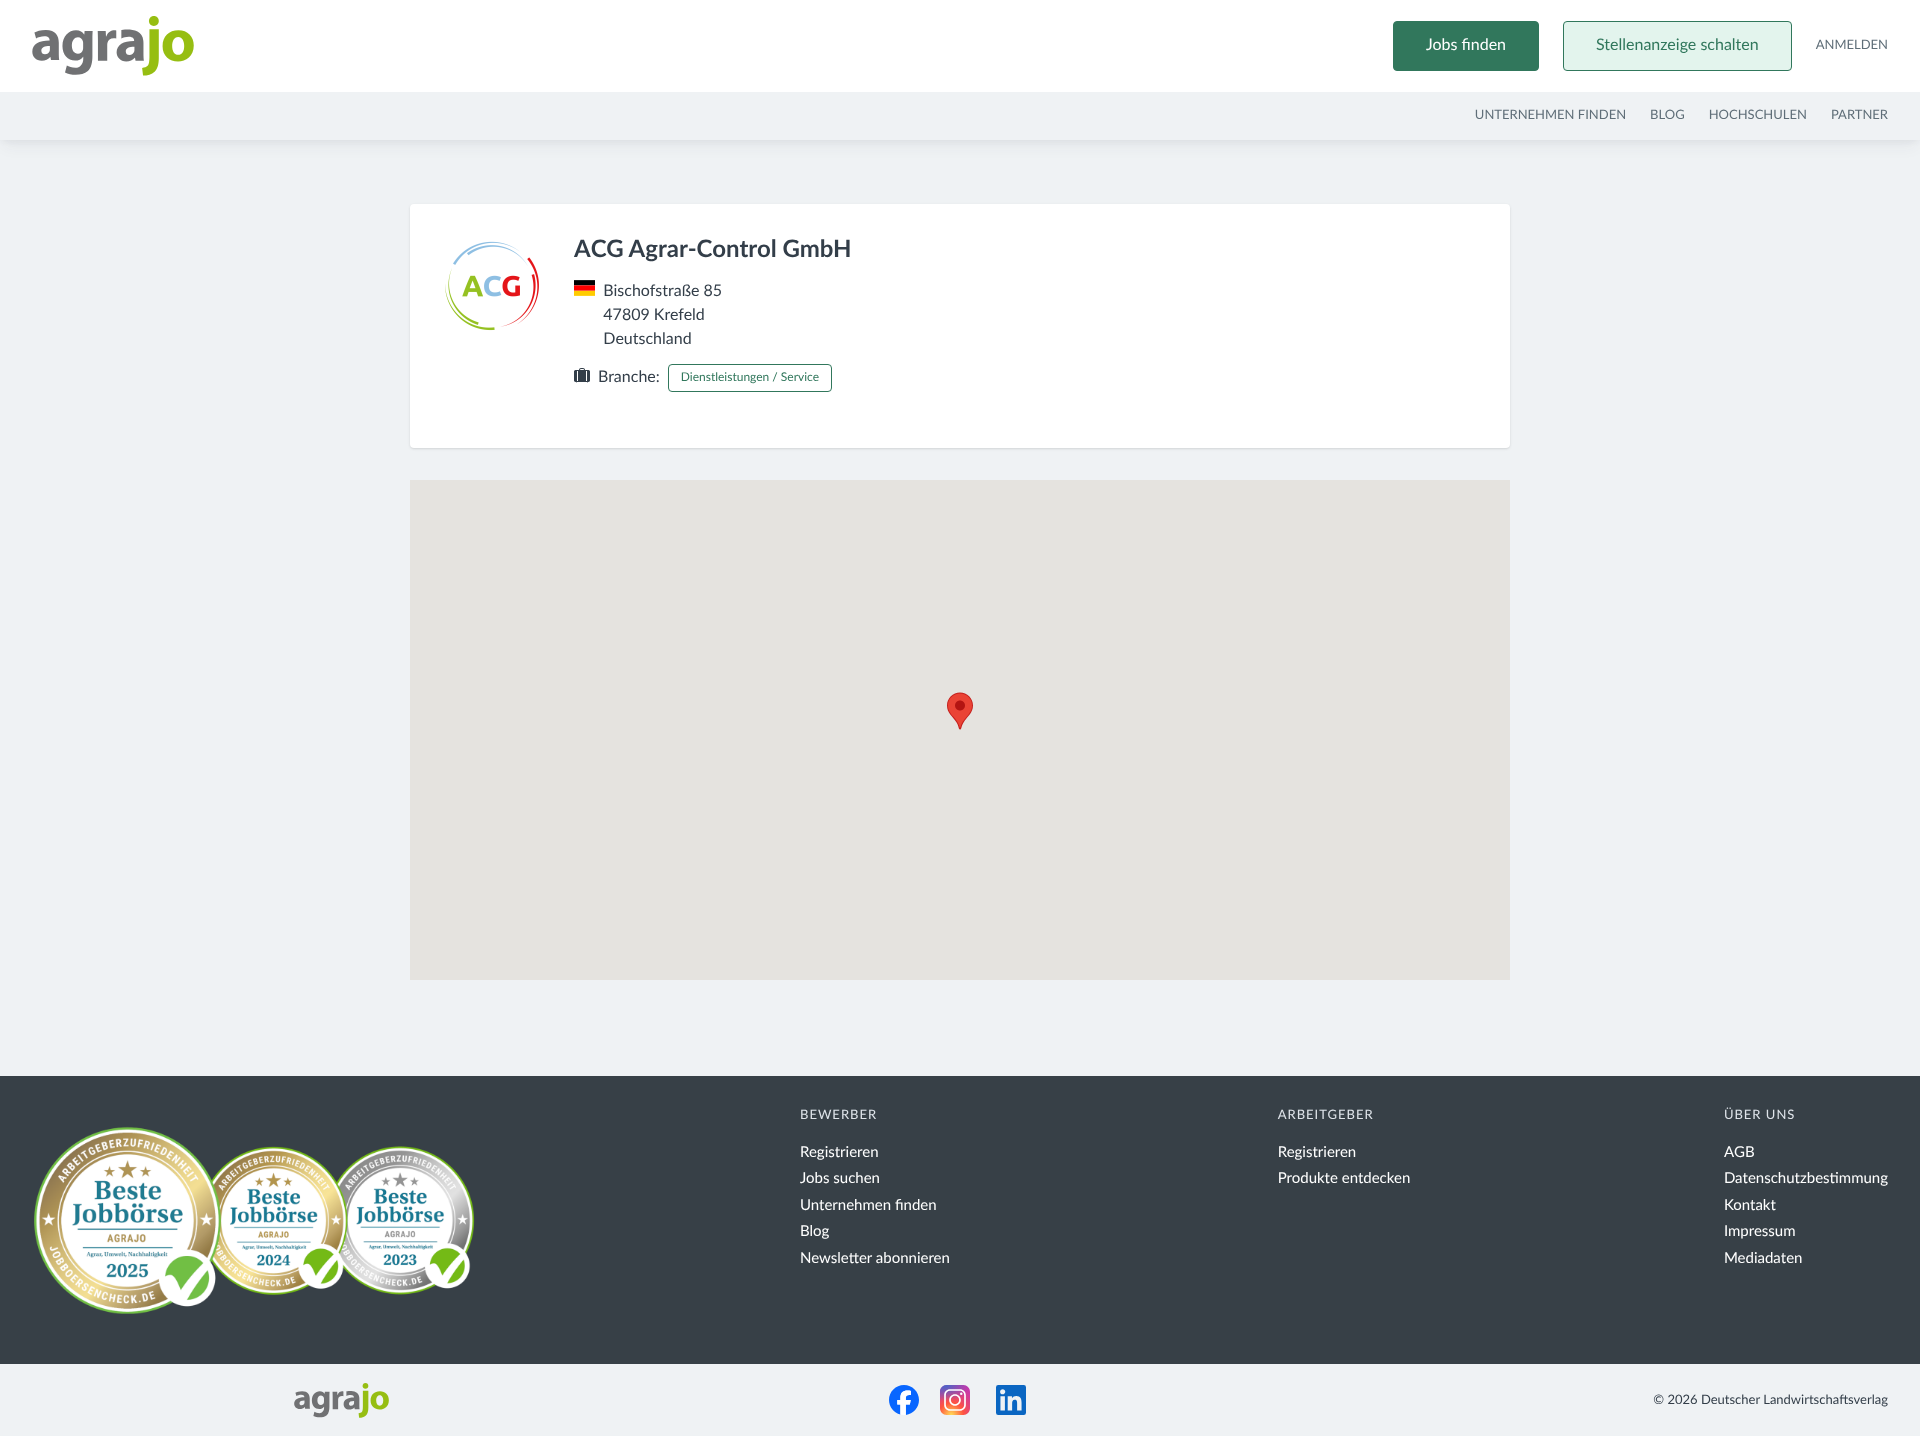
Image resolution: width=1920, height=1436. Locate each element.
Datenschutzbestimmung (1806, 1178)
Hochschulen (1758, 115)
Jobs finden (1466, 46)
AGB (1739, 1152)
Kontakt (1750, 1205)
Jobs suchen (840, 1178)
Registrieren (839, 1152)
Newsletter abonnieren (875, 1258)
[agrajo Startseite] (113, 46)
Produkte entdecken (1344, 1178)
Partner (1859, 115)
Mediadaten (1763, 1258)
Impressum (1760, 1231)
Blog (1667, 115)
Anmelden (1852, 45)
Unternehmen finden (1550, 115)
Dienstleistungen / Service (750, 378)
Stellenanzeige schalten (1677, 46)
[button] (960, 711)
